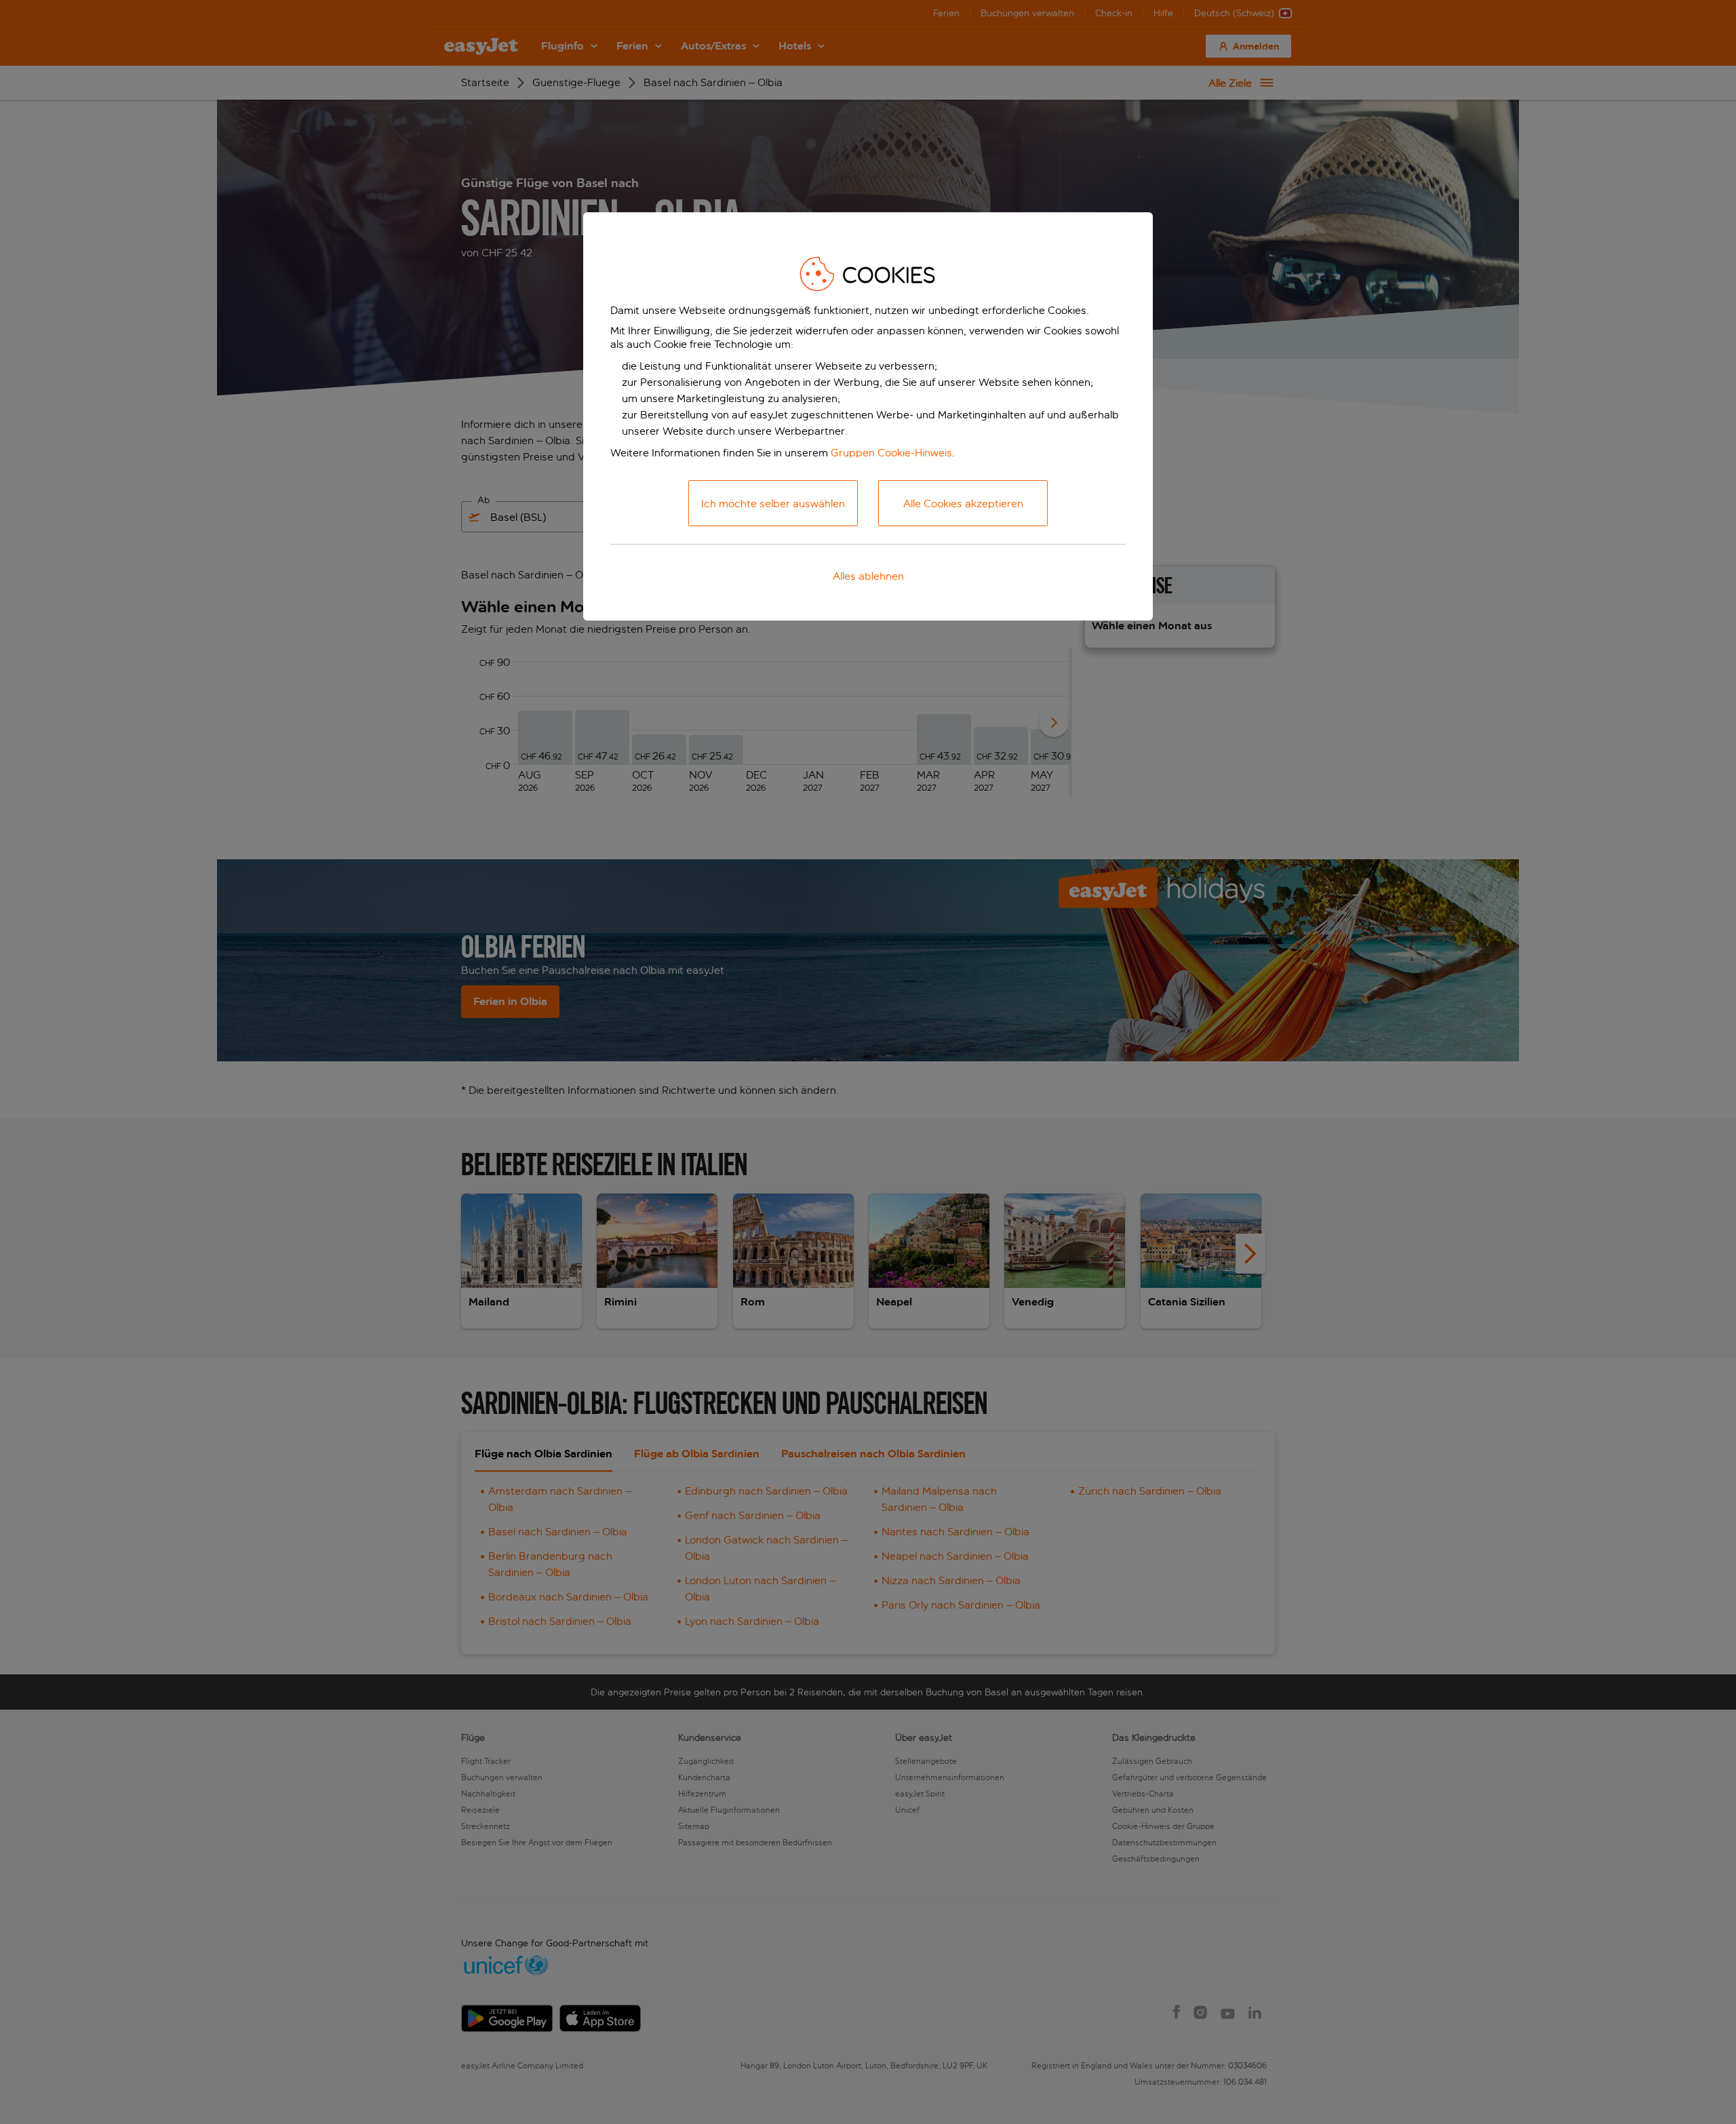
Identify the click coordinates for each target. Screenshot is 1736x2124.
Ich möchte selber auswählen (773, 504)
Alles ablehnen (868, 576)
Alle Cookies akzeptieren (963, 504)
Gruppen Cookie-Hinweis (891, 453)
